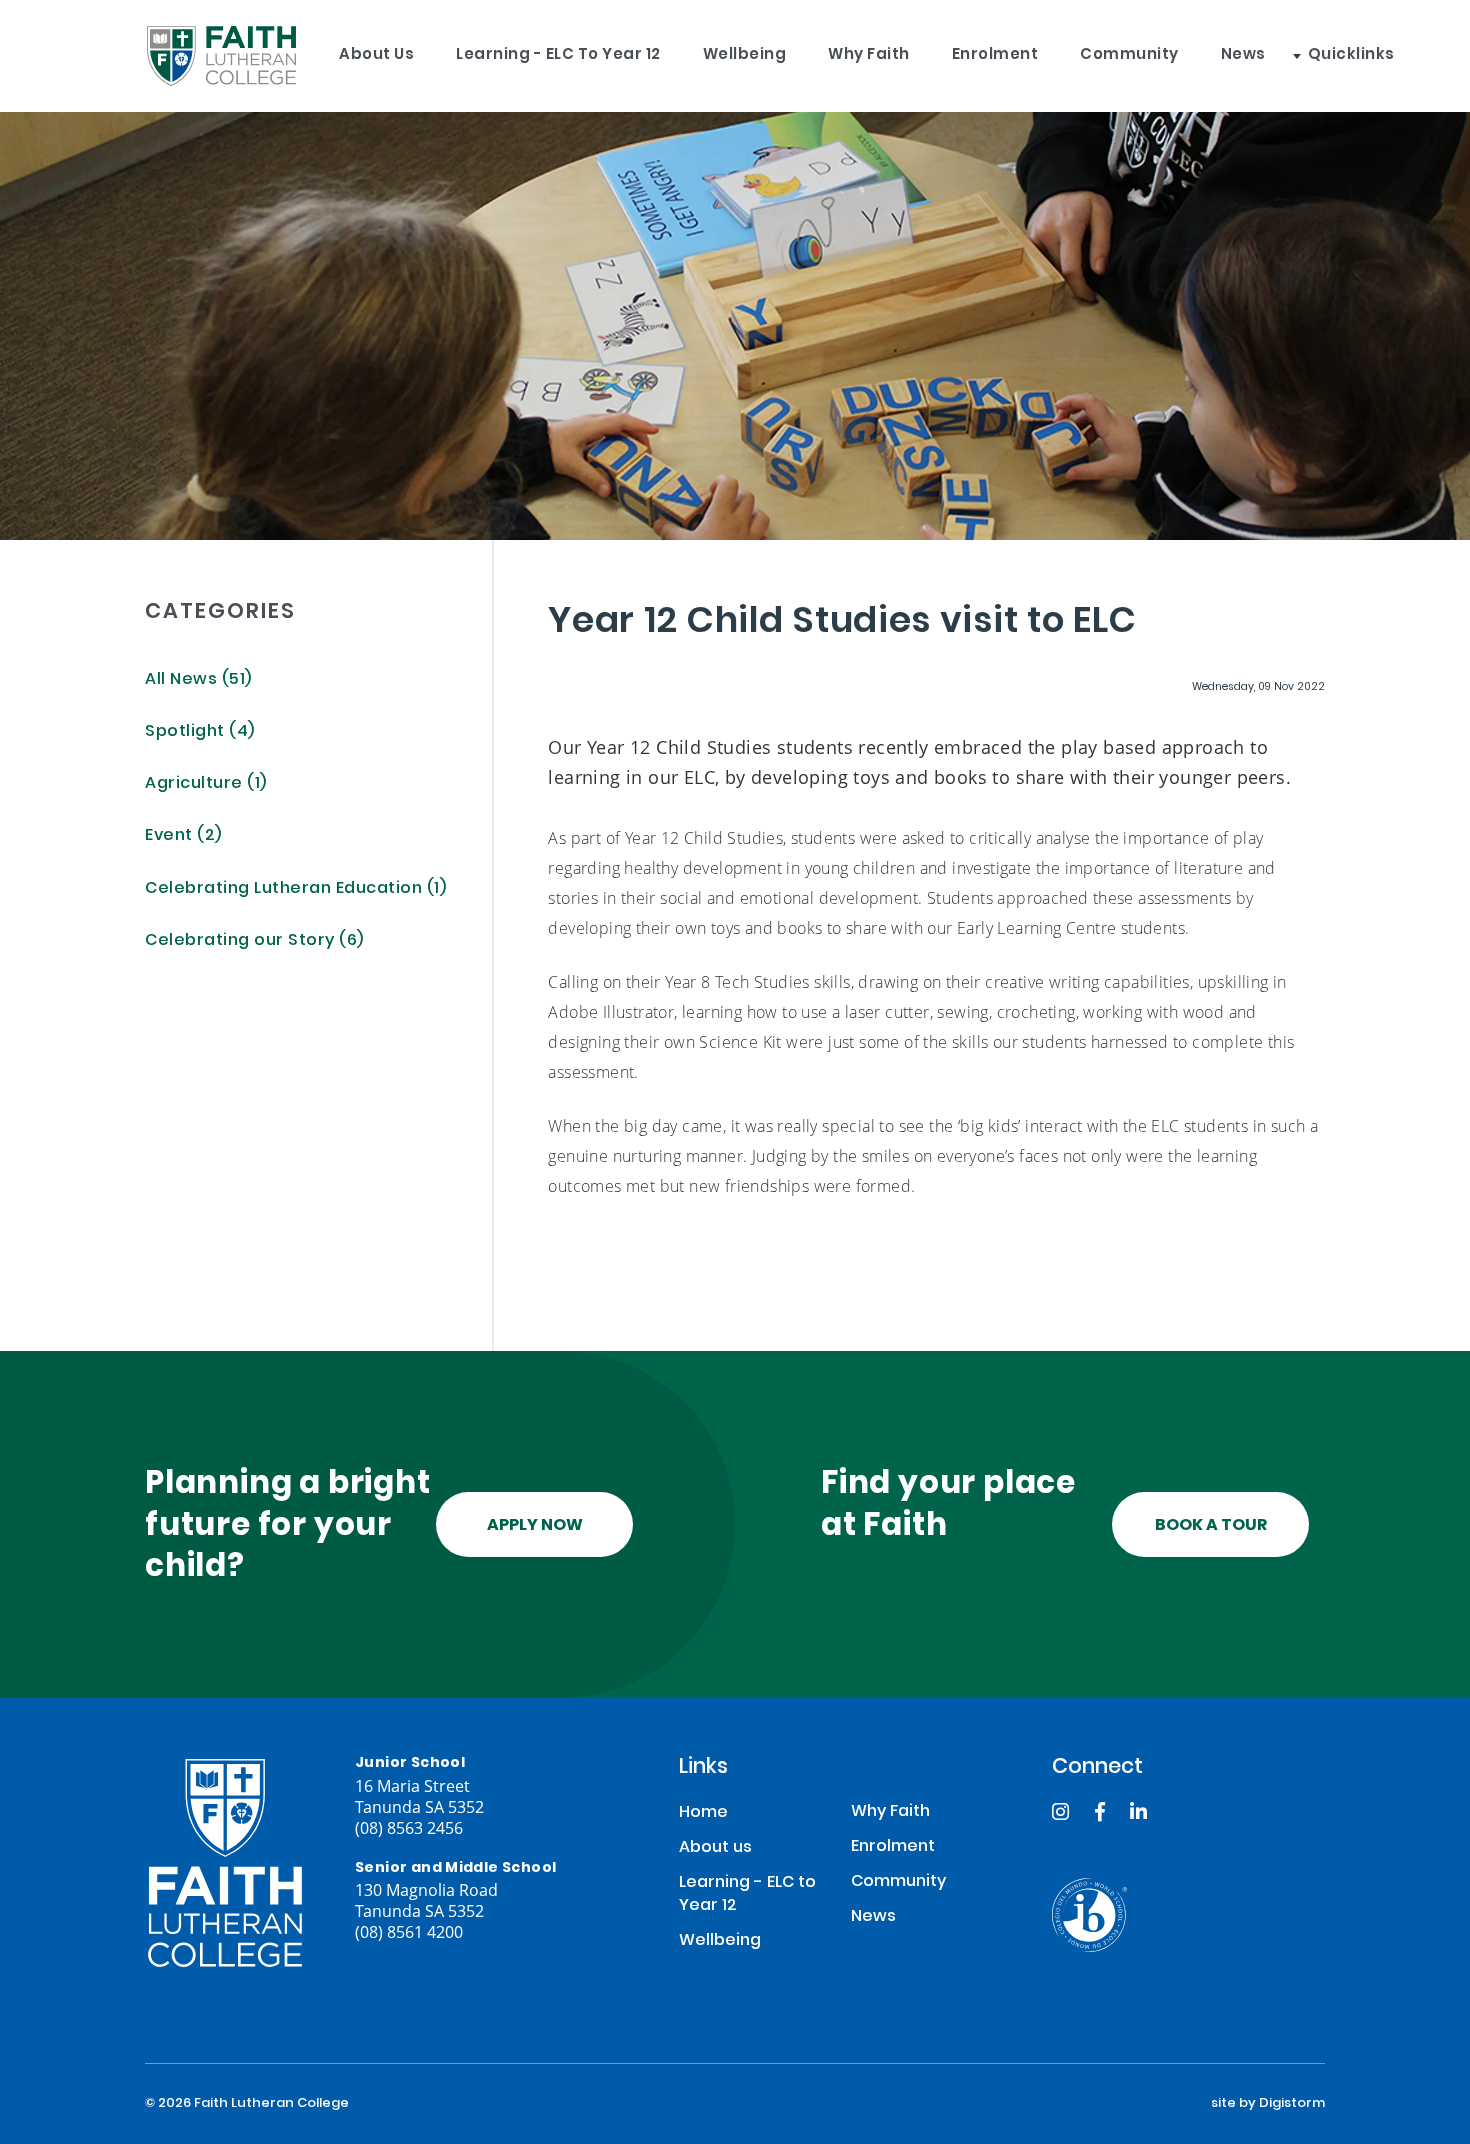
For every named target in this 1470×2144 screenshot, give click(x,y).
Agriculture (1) (206, 784)
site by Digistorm (1268, 2104)
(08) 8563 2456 (409, 1827)
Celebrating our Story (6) (254, 941)
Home (703, 1813)
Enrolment (995, 55)
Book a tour (1211, 1526)
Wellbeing (745, 55)
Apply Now (535, 1526)
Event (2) (183, 836)
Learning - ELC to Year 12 (558, 55)
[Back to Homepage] (221, 56)
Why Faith (869, 55)
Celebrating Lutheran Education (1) (295, 889)
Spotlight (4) (200, 732)
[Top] (225, 1863)
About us (376, 55)
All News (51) (198, 680)
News (1243, 55)
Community (1129, 55)
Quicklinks (1351, 55)
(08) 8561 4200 (409, 1931)
